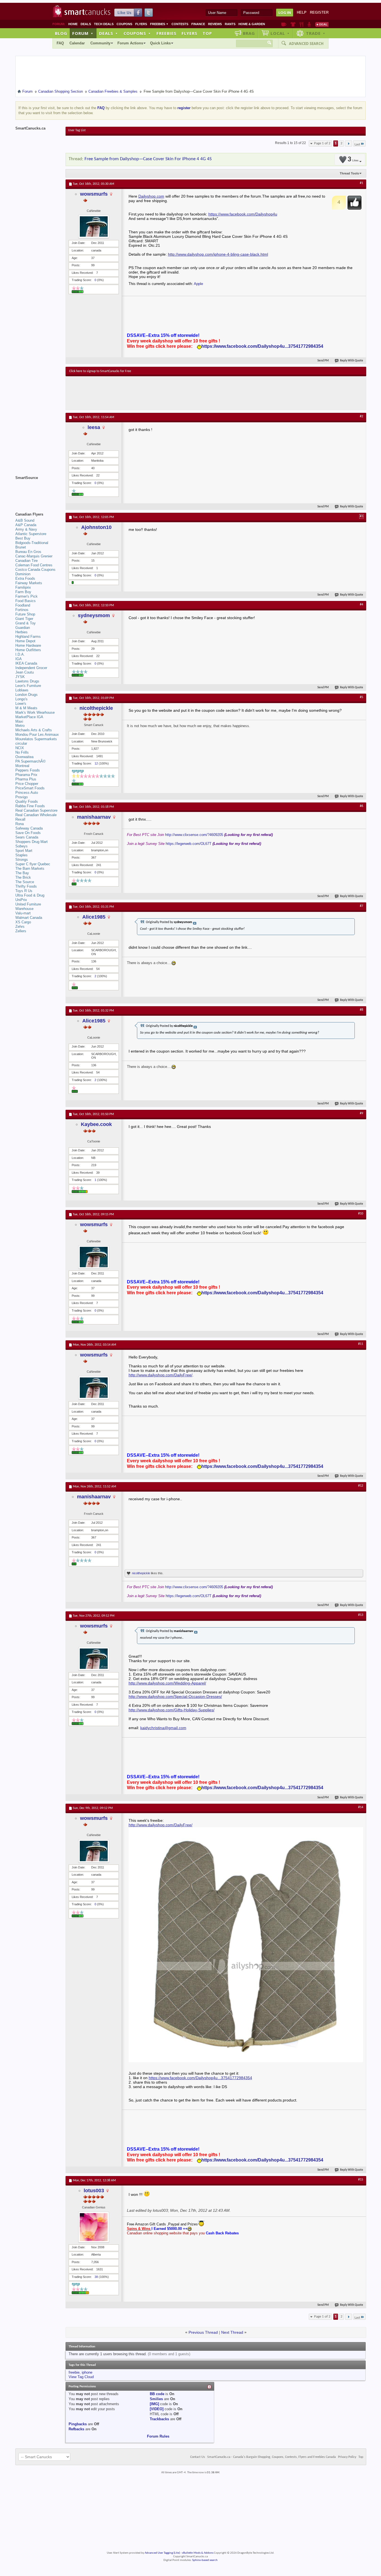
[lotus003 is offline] (94, 2227)
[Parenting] (309, 24)
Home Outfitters (28, 650)
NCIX (20, 748)
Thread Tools (349, 173)
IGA (19, 659)
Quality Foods (27, 801)
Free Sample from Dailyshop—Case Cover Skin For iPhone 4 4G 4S (148, 159)
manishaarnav (94, 817)
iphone (87, 2372)
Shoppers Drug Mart (32, 842)
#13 (361, 1615)
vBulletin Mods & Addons (198, 2553)
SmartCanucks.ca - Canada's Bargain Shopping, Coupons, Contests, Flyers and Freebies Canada (272, 2457)
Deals (86, 24)
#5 (361, 697)
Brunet (21, 547)
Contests (180, 24)
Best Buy (23, 538)
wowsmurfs (94, 194)
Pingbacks (78, 2424)
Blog (61, 33)
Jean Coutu (25, 672)
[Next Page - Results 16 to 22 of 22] (349, 143)
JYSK (20, 677)
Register (319, 12)
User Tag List (77, 130)
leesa (94, 427)
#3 (361, 516)
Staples (21, 855)
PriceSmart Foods (30, 788)
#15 (361, 2180)
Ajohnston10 (96, 527)
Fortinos (22, 610)
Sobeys (21, 846)
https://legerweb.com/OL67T (189, 844)
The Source (25, 882)
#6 (361, 806)
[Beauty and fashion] (293, 24)
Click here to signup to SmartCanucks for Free (100, 371)
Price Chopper (27, 784)
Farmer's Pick (26, 596)
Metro (20, 726)
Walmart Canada (29, 918)
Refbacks (76, 2429)
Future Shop (25, 614)
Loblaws (22, 690)
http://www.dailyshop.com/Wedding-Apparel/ (167, 1683)
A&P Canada (26, 525)
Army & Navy (26, 529)
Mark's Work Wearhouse (35, 712)
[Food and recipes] (301, 24)
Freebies (159, 24)
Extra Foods (25, 578)
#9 (361, 1113)
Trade (316, 33)
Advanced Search (306, 44)
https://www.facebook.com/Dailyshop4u (243, 214)
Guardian (23, 628)
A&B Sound (25, 520)
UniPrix (21, 900)
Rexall (20, 819)
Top (207, 33)
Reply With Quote (352, 361)
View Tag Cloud (81, 2377)
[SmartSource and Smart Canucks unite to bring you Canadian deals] (38, 490)
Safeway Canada (29, 828)
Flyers (141, 24)
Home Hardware (28, 645)
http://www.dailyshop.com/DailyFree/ (161, 1375)
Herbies (21, 632)
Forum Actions (130, 43)
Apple (198, 284)
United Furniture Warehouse (28, 906)
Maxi (19, 721)
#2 (361, 416)
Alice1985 (94, 917)
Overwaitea (24, 757)
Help (302, 12)
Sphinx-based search (205, 2560)
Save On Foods (28, 833)
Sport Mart (24, 851)
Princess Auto (27, 793)
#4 (361, 605)
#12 (361, 1486)
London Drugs (26, 695)
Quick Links (160, 43)
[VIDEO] (157, 2409)
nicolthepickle (96, 708)
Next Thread (232, 2332)
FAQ (60, 43)
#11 (361, 1344)
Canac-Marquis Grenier (34, 556)
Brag (249, 33)
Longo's (21, 699)
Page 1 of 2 (322, 143)
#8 (361, 1010)
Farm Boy (23, 592)
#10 (361, 1214)
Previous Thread (203, 2332)
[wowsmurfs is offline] (94, 227)
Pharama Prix (26, 775)
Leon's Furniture (28, 686)
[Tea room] (284, 24)
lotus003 (94, 2191)
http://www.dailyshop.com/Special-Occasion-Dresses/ (175, 1696)
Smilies (156, 2399)
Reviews (215, 24)
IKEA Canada (26, 663)
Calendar (77, 43)
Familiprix (23, 587)
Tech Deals (104, 24)
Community (100, 43)
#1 (361, 183)
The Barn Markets (30, 868)
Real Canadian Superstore (36, 810)
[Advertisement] (172, 393)
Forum (83, 33)
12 (96, 763)
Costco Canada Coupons (35, 570)
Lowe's (21, 704)
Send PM (323, 361)
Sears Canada (27, 837)
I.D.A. (20, 654)
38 (96, 2277)
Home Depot (25, 641)
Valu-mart (23, 913)
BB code (157, 2394)
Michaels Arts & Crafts (34, 730)
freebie (74, 2372)
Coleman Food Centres (34, 565)
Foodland (23, 605)
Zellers (21, 931)
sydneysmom (94, 615)
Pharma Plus (26, 779)
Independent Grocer (31, 668)
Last (357, 144)
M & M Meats (26, 708)
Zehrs (20, 927)
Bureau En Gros (28, 552)
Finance (198, 24)
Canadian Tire (26, 561)
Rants (230, 24)
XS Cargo (23, 922)
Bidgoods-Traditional (32, 543)
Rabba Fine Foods (30, 806)
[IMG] (154, 2404)
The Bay (22, 873)
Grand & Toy (26, 623)
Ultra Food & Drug (30, 895)
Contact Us (198, 2457)
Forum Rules (158, 2436)
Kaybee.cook (96, 1124)
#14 (361, 1807)
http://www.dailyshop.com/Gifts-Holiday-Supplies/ (172, 1710)
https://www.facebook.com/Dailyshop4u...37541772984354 (262, 346)
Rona (20, 824)
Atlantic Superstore (31, 534)
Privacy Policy (347, 2457)
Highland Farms (28, 637)
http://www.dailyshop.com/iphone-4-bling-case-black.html (218, 254)
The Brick (23, 877)
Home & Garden (252, 24)
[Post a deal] (322, 24)
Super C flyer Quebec (33, 864)
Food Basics (26, 601)
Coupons (124, 24)
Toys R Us (24, 891)
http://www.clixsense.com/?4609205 (194, 835)
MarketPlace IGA (29, 717)
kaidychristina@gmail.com (163, 1728)
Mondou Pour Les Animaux (37, 735)
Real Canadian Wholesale (36, 815)
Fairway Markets (29, 583)
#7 (361, 906)
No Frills (22, 752)
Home (73, 24)
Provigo (21, 797)
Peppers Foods (28, 770)
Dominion (23, 574)
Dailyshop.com (151, 196)
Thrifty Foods (26, 886)
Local (280, 33)
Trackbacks (159, 2419)
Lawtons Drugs (27, 681)
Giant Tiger (24, 619)
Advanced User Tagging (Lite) (162, 2553)
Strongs (22, 860)
